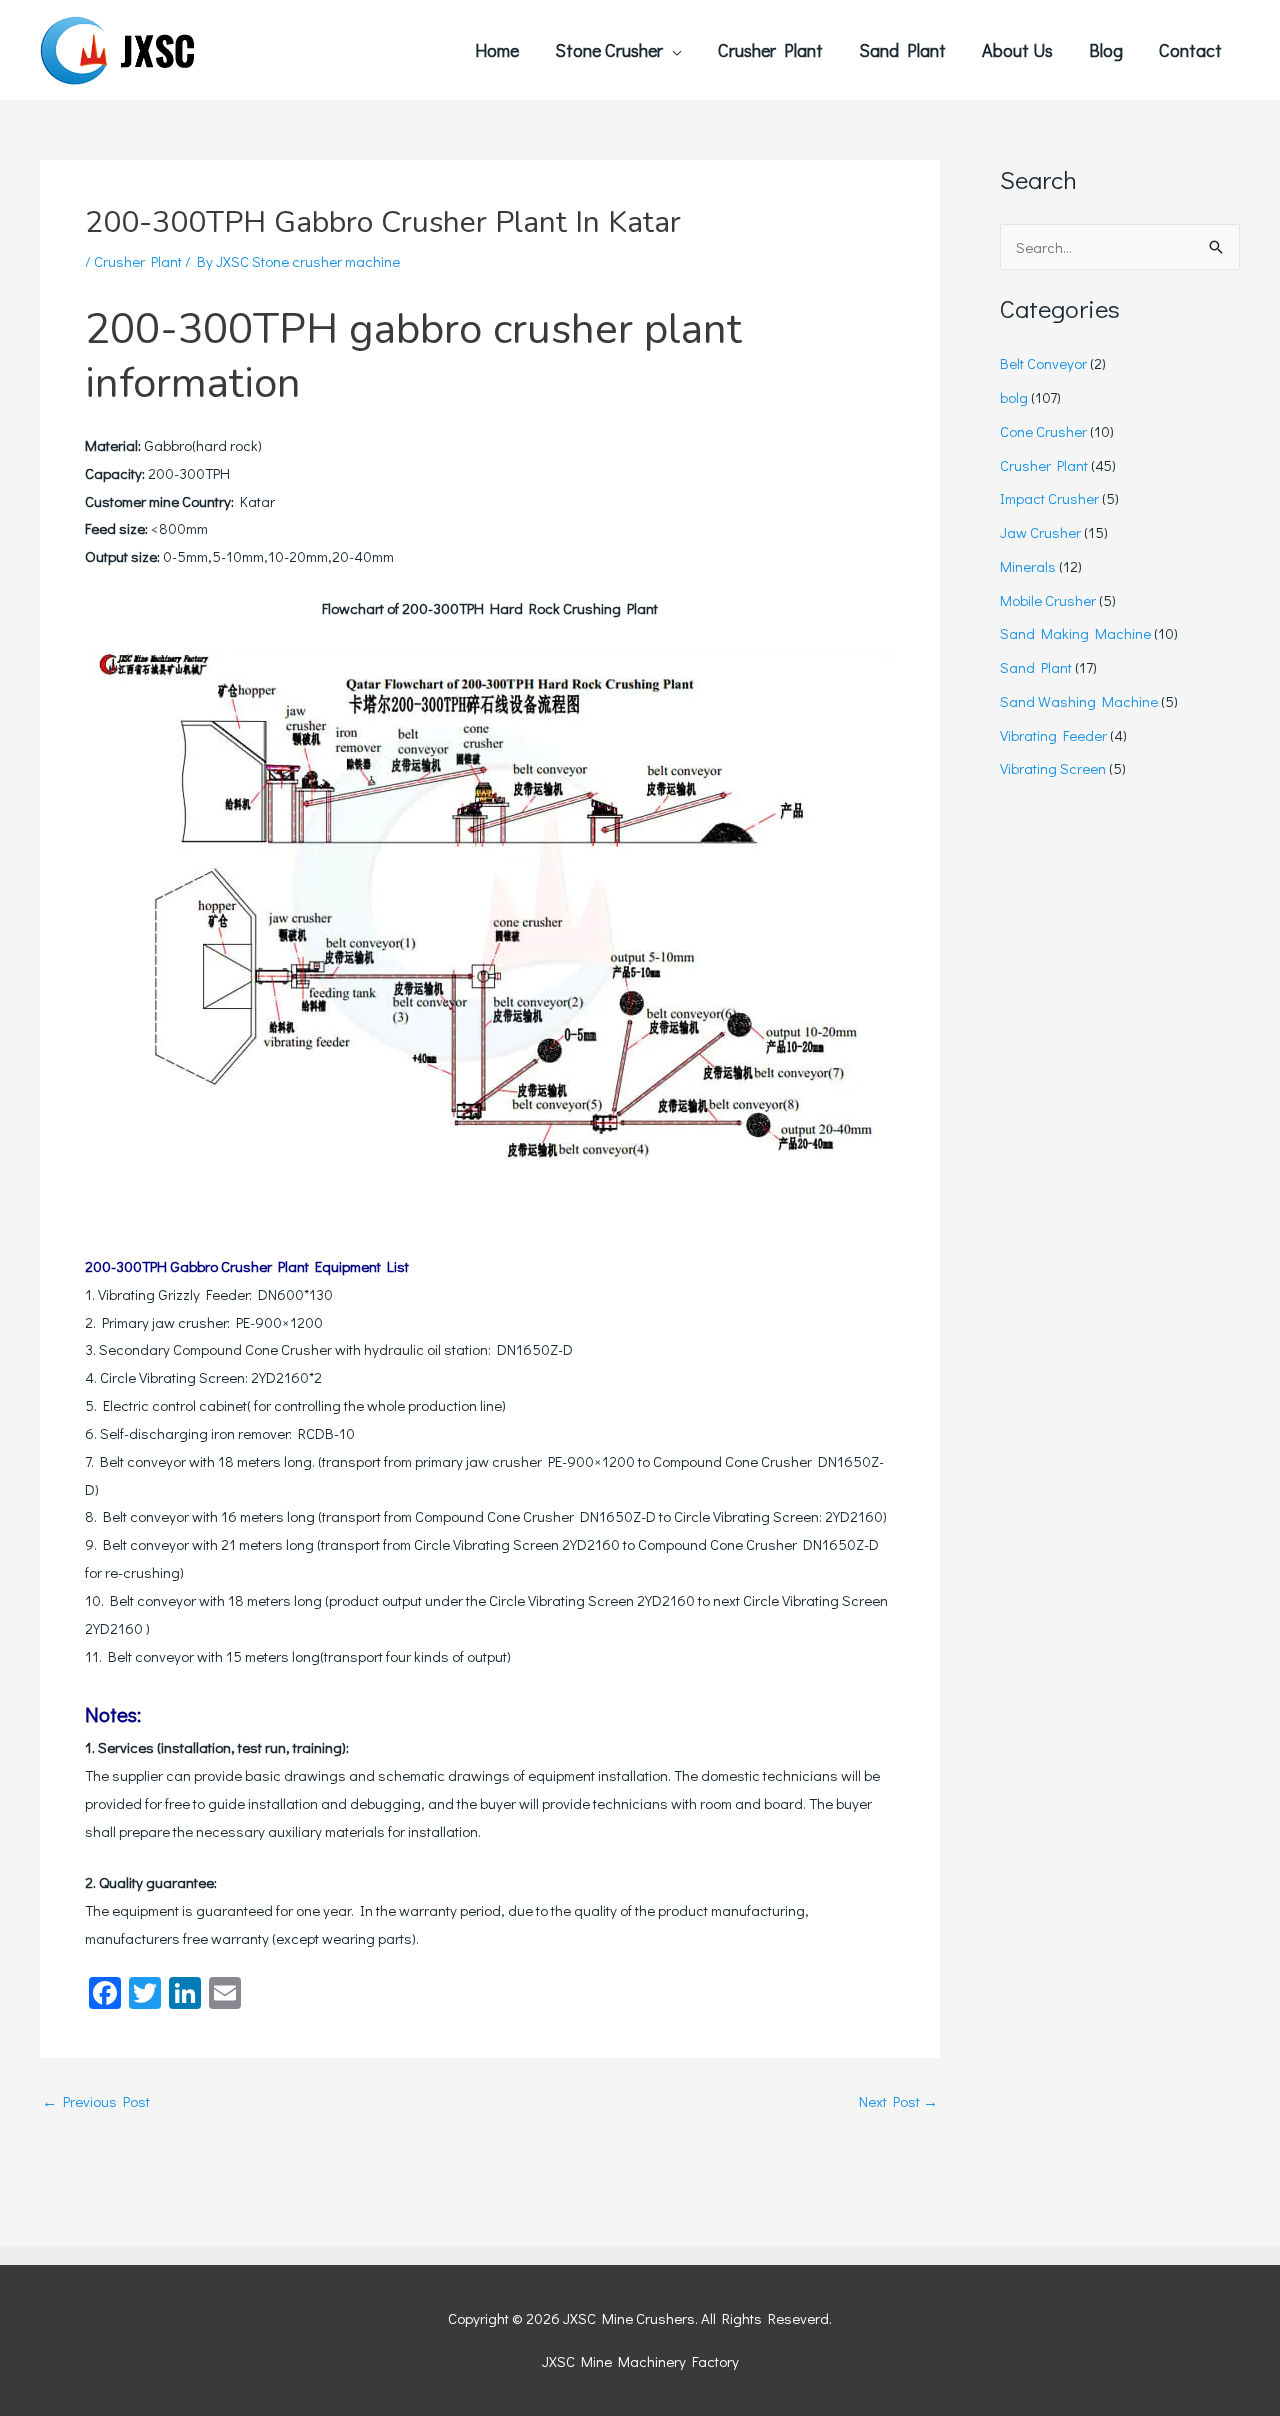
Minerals (1028, 566)
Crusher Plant (138, 261)
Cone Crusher (1043, 431)
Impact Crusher (1049, 498)
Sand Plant (1036, 667)
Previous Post (96, 2101)
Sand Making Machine (1075, 633)
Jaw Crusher (1040, 532)
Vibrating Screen (1053, 768)
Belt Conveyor (1043, 363)
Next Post (898, 2101)
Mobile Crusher (1048, 600)
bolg (1014, 397)
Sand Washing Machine (1079, 701)
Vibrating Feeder (1053, 735)
